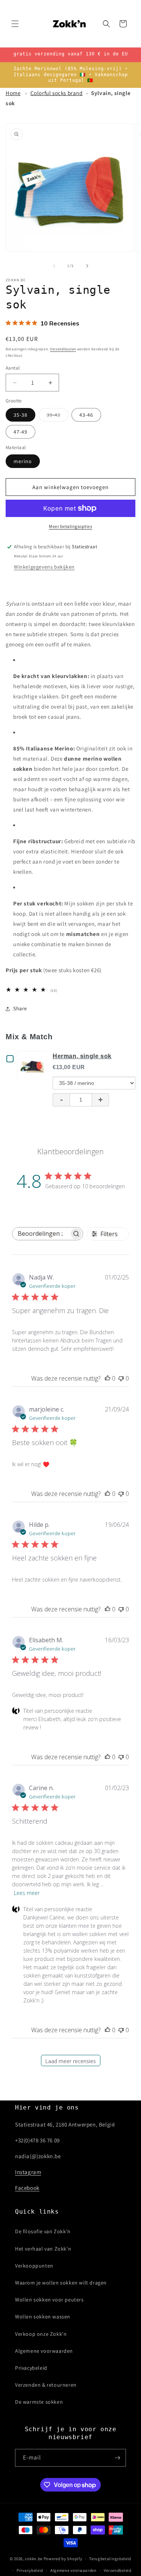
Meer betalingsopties (70, 526)
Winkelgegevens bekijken (44, 567)
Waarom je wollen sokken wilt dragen (61, 2283)
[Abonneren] (117, 2458)
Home (13, 93)
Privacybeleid (31, 2368)
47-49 (20, 432)
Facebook (27, 2188)
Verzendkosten (63, 349)
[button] (15, 24)
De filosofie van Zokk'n (43, 2231)
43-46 (86, 415)
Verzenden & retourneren (46, 2385)
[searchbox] (41, 1234)
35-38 (20, 415)
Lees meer (27, 1893)
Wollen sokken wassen (43, 2317)
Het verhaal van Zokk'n (43, 2249)
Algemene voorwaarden (44, 2351)
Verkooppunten (34, 2266)
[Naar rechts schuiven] (87, 266)
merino (23, 461)
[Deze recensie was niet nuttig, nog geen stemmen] (121, 1378)
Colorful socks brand (57, 93)
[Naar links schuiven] (54, 266)
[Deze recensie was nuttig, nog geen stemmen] (108, 1378)
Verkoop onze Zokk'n (41, 2334)
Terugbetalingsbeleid (110, 2559)
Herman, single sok (82, 1056)
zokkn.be (34, 2559)
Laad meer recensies (70, 2061)
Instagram (28, 2172)
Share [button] (20, 1008)
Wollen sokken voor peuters (49, 2300)
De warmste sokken (39, 2402)
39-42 (58, 416)
